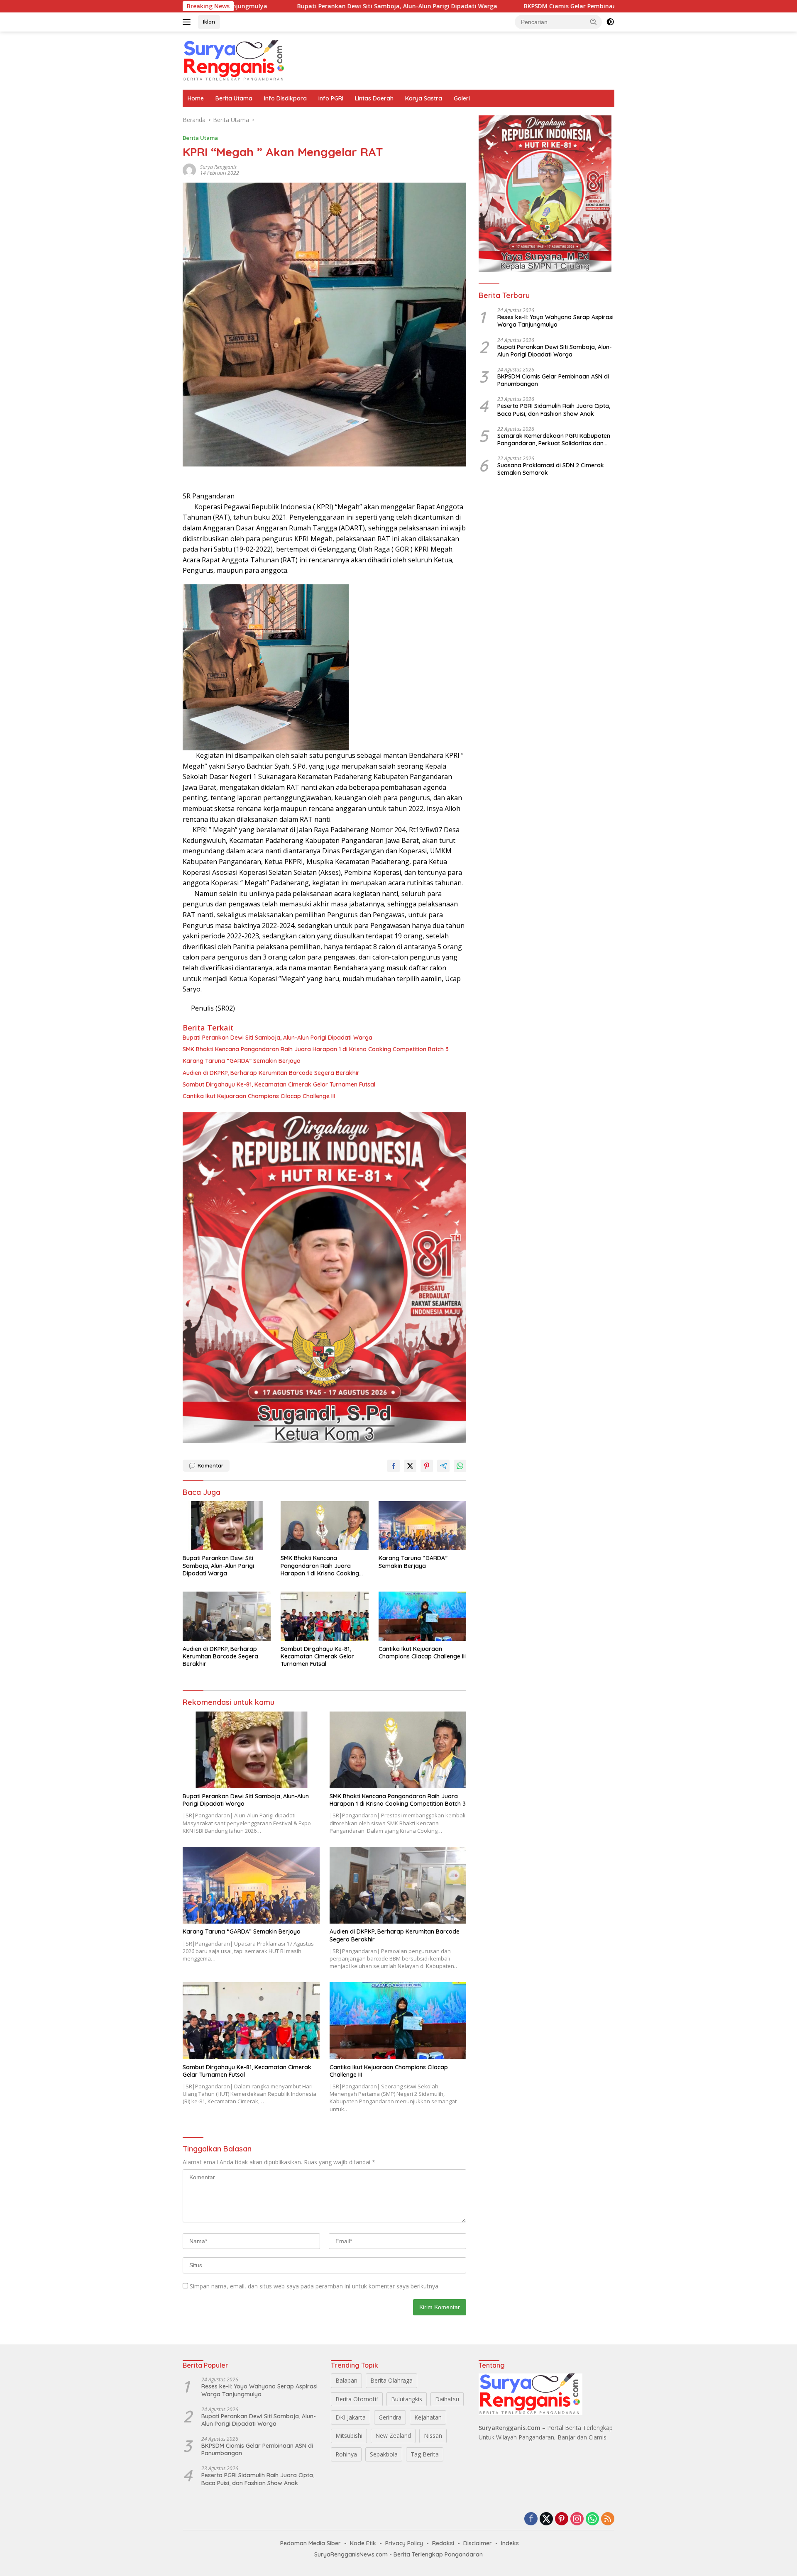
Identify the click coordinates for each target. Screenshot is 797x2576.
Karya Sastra (424, 98)
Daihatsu (447, 2399)
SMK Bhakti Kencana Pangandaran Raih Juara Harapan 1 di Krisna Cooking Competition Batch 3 (316, 1049)
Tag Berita (425, 2454)
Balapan (346, 2380)
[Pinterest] (562, 2519)
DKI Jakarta (351, 2417)
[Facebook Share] (394, 1466)
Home (196, 98)
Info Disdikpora (285, 98)
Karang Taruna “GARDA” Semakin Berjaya (242, 1061)
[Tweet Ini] (410, 1466)
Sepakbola (384, 2454)
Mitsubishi (349, 2436)
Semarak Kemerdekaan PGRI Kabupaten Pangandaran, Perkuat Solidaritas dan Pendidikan (554, 440)
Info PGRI (331, 98)
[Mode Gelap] (610, 22)
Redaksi (443, 2543)
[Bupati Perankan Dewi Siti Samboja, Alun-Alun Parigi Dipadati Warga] (227, 1526)
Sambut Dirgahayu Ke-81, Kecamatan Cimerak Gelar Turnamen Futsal (279, 1084)
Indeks (510, 2543)
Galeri (462, 98)
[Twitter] (546, 2519)
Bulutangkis (407, 2399)
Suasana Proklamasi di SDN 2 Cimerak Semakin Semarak (551, 469)
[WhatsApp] (592, 2519)
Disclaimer (478, 2543)
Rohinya (346, 2454)
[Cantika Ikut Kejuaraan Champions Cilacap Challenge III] (423, 1616)
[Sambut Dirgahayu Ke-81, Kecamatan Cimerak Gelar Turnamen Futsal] (325, 1616)
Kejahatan (428, 2417)
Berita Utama (234, 98)
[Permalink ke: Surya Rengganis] (189, 170)
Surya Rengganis (218, 167)
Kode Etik (363, 2543)
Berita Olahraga (391, 2380)
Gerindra (390, 2417)
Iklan (209, 22)
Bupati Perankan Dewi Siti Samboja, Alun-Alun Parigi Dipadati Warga (277, 6)
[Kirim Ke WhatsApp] (460, 1466)
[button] (594, 22)
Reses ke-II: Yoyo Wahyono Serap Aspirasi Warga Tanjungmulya (555, 321)
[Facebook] (531, 2519)
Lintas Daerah (374, 98)
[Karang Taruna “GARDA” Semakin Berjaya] (423, 1526)
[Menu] (188, 22)
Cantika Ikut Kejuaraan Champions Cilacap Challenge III (259, 1096)
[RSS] (608, 2519)
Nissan (433, 2436)
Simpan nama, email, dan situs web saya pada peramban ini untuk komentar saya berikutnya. (315, 2286)
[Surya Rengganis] (235, 60)
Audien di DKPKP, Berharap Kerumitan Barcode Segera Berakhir (272, 1073)
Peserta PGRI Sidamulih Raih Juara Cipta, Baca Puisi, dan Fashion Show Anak (554, 410)
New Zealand (393, 2436)
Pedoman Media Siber (310, 2543)
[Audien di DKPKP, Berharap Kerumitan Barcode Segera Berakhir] (227, 1616)
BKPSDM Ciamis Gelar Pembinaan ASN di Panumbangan (484, 6)
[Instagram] (577, 2519)
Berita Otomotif (357, 2399)
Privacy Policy (404, 2543)
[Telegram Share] (443, 1466)
